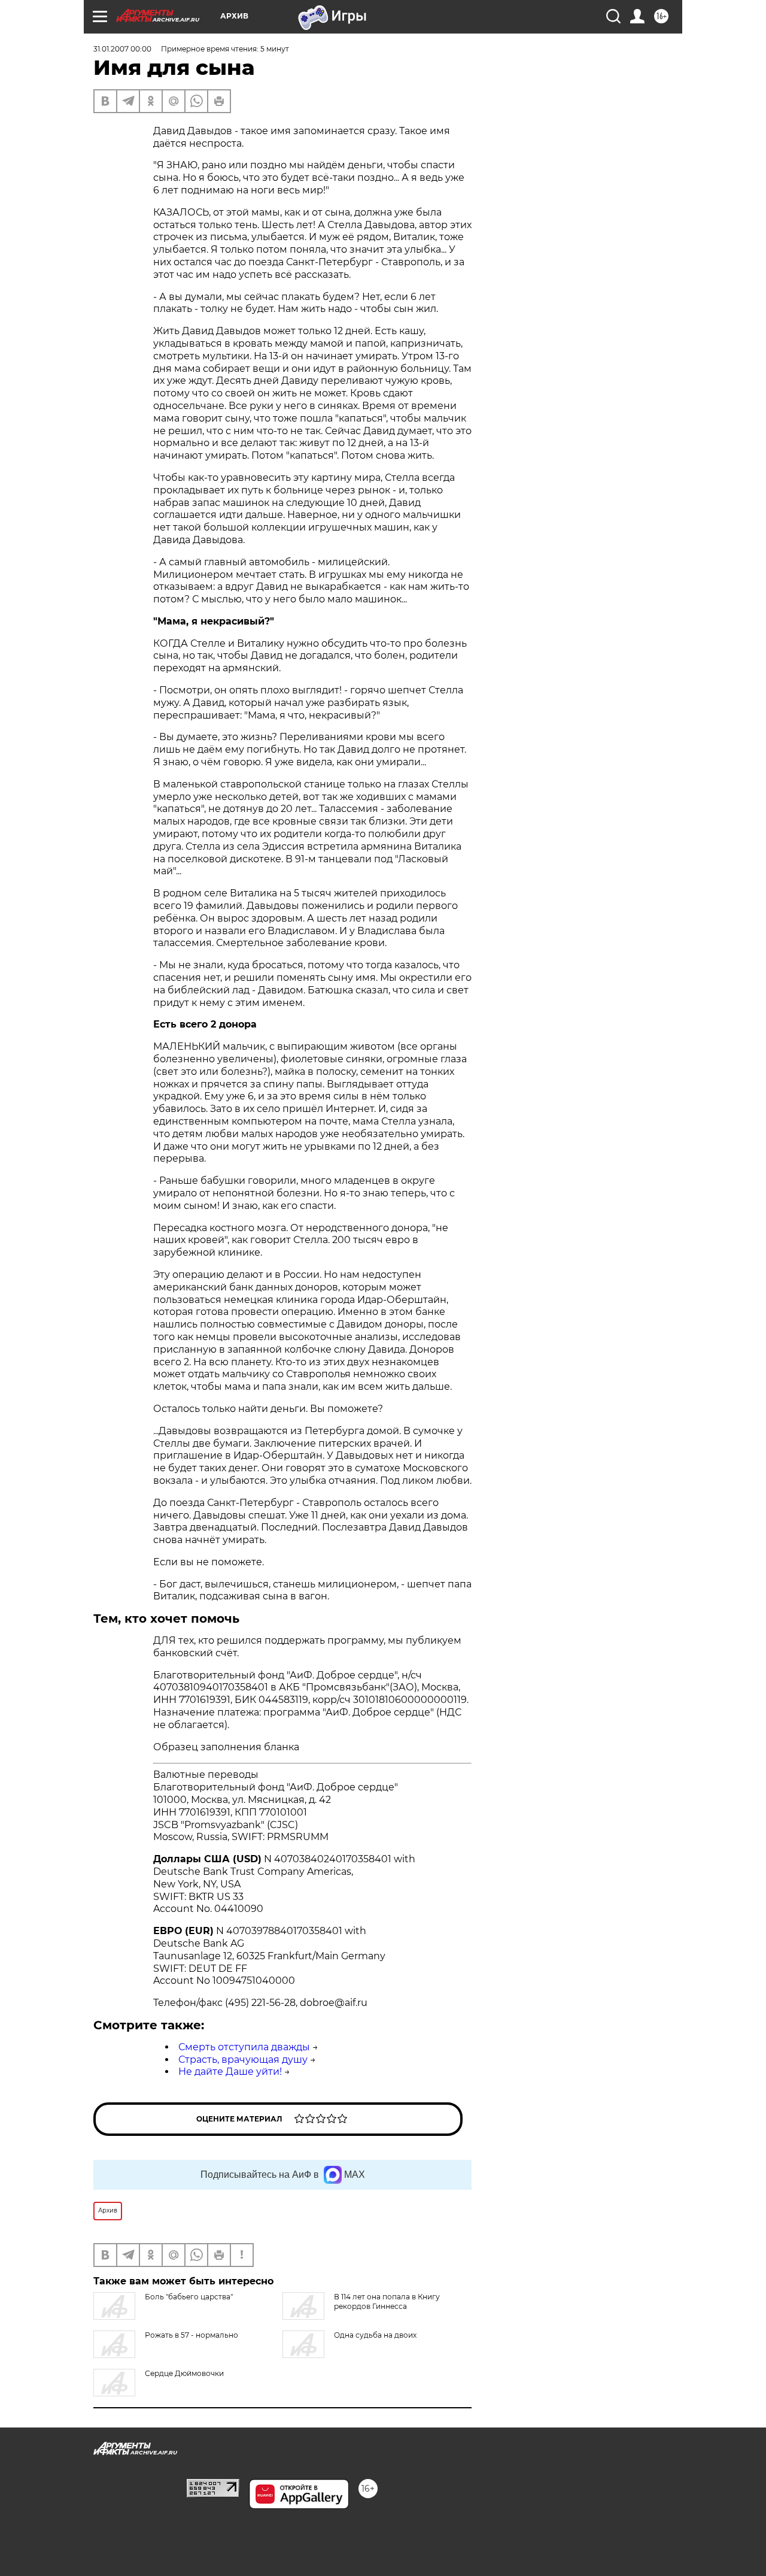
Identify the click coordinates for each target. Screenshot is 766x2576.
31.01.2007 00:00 (122, 49)
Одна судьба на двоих (375, 2335)
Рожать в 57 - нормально (191, 2335)
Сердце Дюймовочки (184, 2373)
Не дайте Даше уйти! (230, 2072)
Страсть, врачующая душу (243, 2060)
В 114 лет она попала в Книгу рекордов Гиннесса (387, 2301)
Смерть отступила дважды (244, 2047)
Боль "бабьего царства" (189, 2297)
